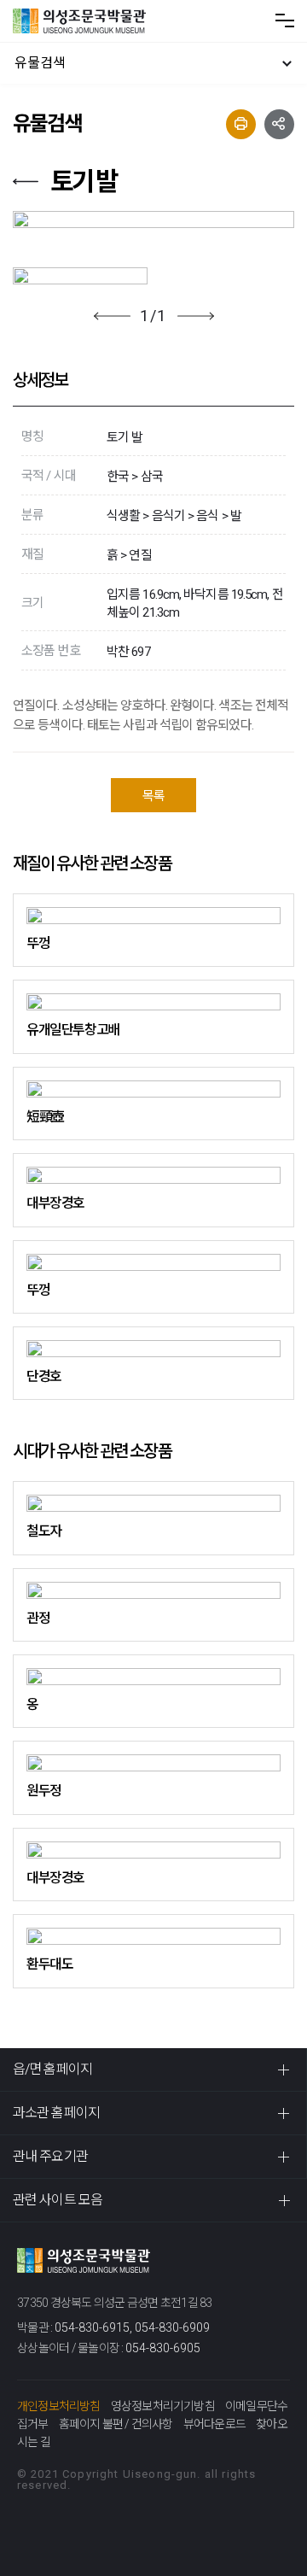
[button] (112, 316)
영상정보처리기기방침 (163, 2406)
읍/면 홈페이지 (52, 2069)
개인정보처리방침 (59, 2406)
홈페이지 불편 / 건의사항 (116, 2424)
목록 (153, 796)
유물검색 (40, 63)
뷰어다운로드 (214, 2424)
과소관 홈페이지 (56, 2113)
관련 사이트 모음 (58, 2200)
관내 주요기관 (50, 2156)
